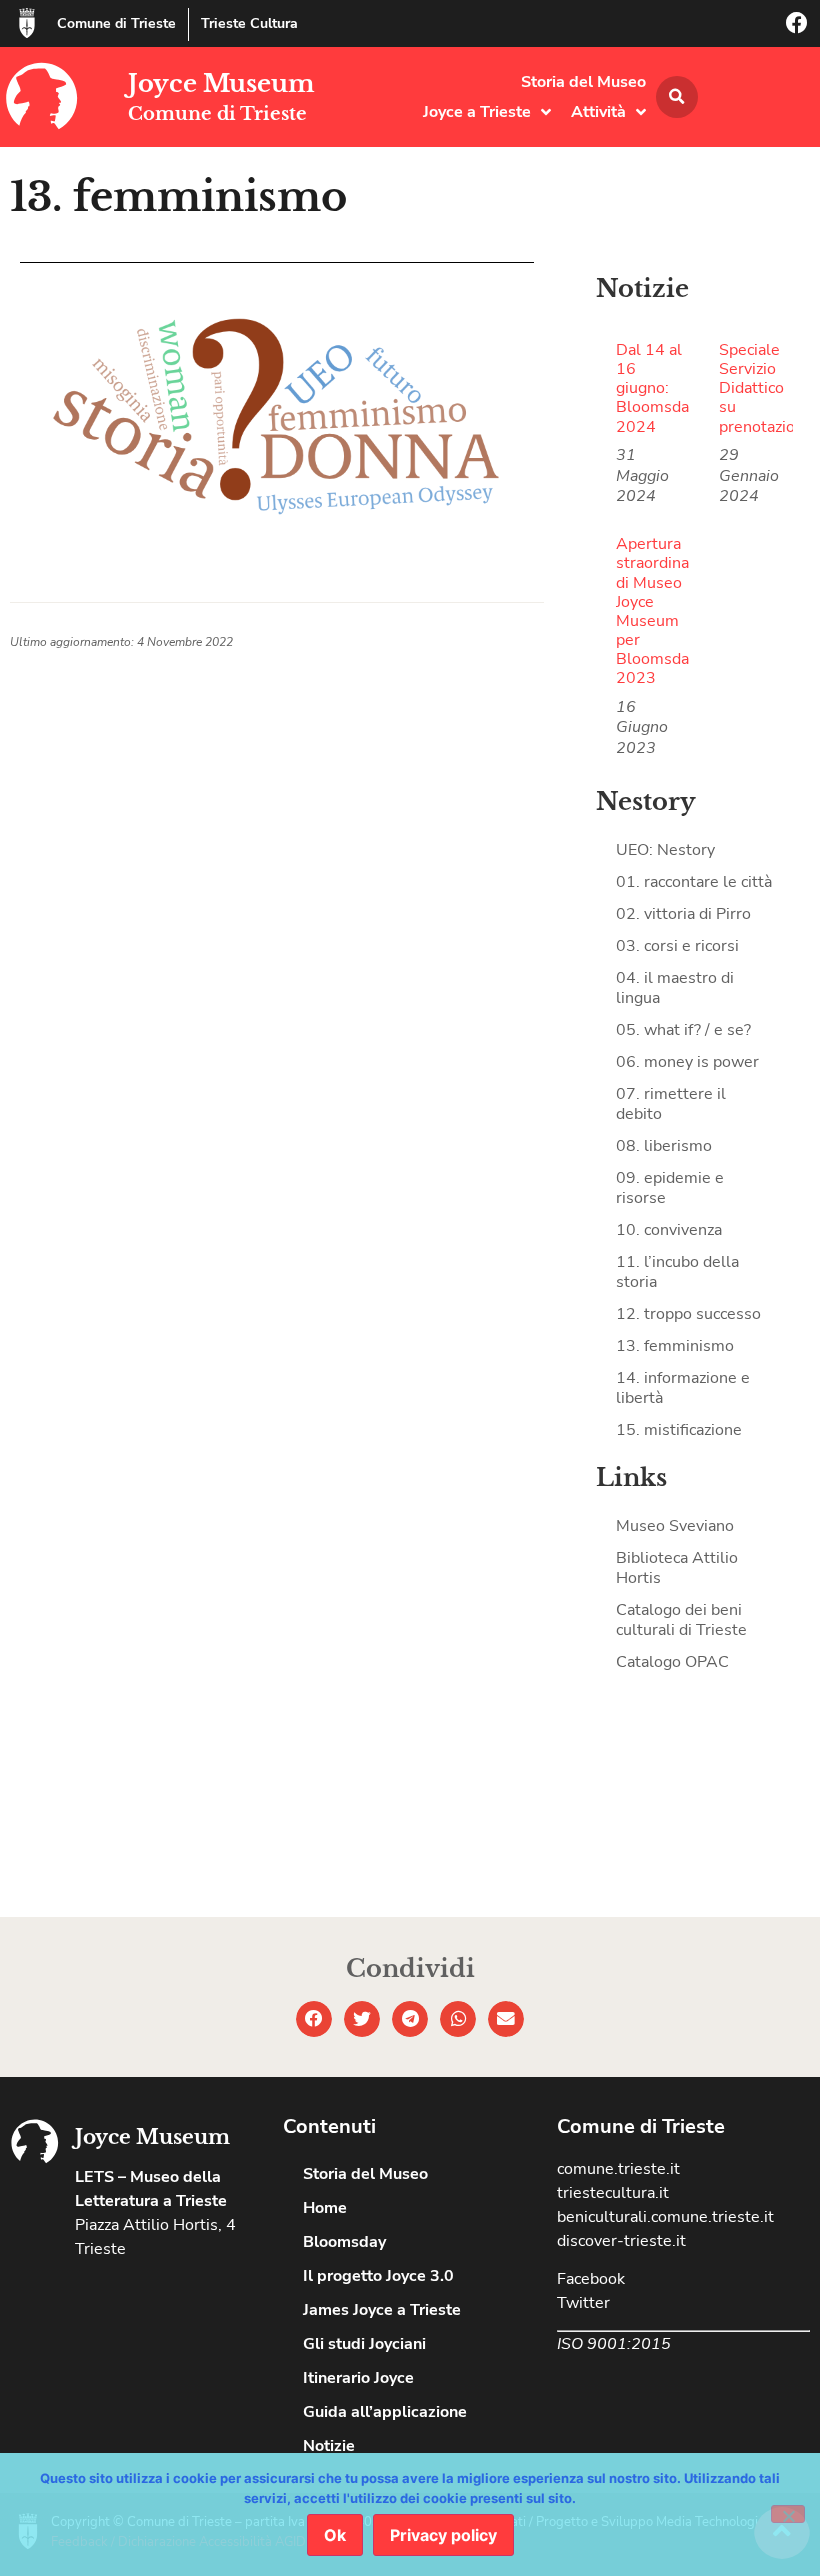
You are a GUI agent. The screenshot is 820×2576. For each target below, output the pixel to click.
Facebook (591, 2279)
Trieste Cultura (249, 23)
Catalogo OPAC (672, 1662)
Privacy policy (443, 2535)
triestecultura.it (613, 2193)
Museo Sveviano (675, 1526)
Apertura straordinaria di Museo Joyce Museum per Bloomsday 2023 (661, 611)
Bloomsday (344, 2242)
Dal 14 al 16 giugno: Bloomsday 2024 (656, 388)
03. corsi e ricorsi (677, 946)
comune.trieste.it (618, 2169)
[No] (788, 2514)
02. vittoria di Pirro (683, 914)
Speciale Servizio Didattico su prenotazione (766, 388)
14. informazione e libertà (683, 1388)
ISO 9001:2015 (614, 2344)
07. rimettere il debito (671, 1104)
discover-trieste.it (621, 2241)
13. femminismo (675, 1346)
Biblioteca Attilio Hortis (677, 1568)
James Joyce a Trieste (382, 2310)
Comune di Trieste (116, 23)
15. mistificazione (679, 1430)
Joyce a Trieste (477, 112)
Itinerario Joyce (358, 2378)
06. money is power (687, 1062)
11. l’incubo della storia (677, 1272)
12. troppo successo (688, 1314)
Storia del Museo (583, 82)
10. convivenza (669, 1230)
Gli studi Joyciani (364, 2344)
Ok (335, 2535)
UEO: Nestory (665, 850)
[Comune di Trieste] (27, 23)
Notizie (329, 2446)
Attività (598, 112)
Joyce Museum (221, 83)
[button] (677, 97)
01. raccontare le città (694, 882)
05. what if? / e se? (683, 1030)
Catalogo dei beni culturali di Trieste (681, 1620)
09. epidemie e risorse (670, 1188)
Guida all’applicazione (385, 2412)
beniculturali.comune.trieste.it (665, 2217)
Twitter (583, 2303)
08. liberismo (664, 1146)
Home (325, 2208)
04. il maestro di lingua (675, 988)
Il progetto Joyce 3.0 (378, 2276)
